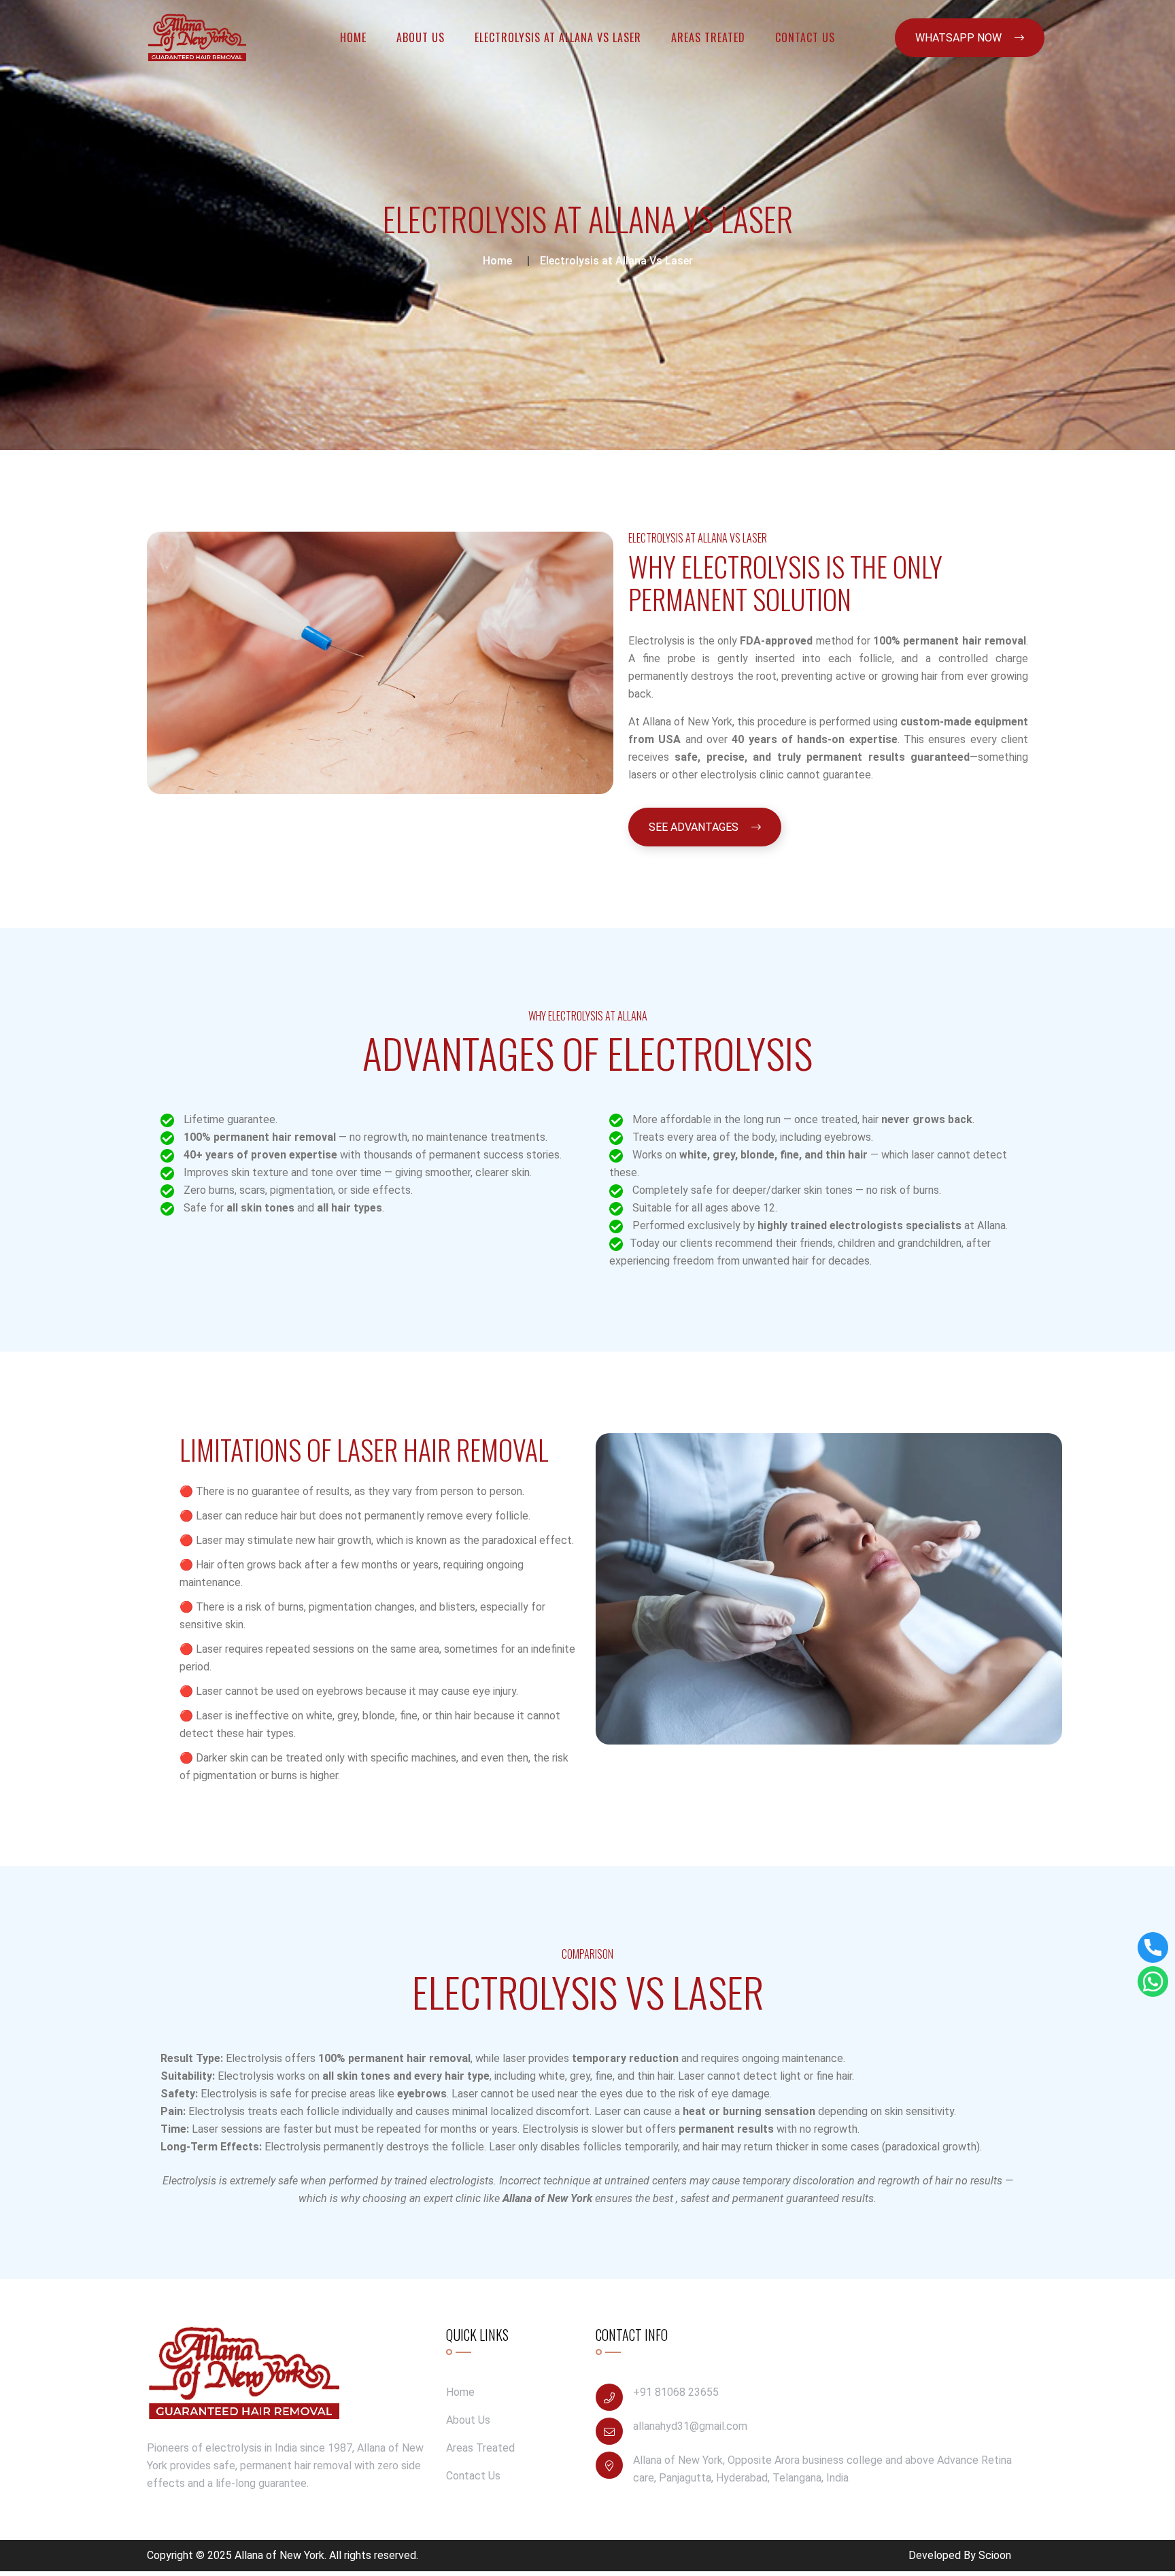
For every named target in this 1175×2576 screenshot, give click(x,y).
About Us (468, 2420)
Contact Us (805, 37)
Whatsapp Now (960, 38)
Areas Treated (708, 37)
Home (353, 37)
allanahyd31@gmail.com (690, 2426)
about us (421, 37)
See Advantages (695, 827)
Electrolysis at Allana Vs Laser (558, 37)
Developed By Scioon (960, 2555)
